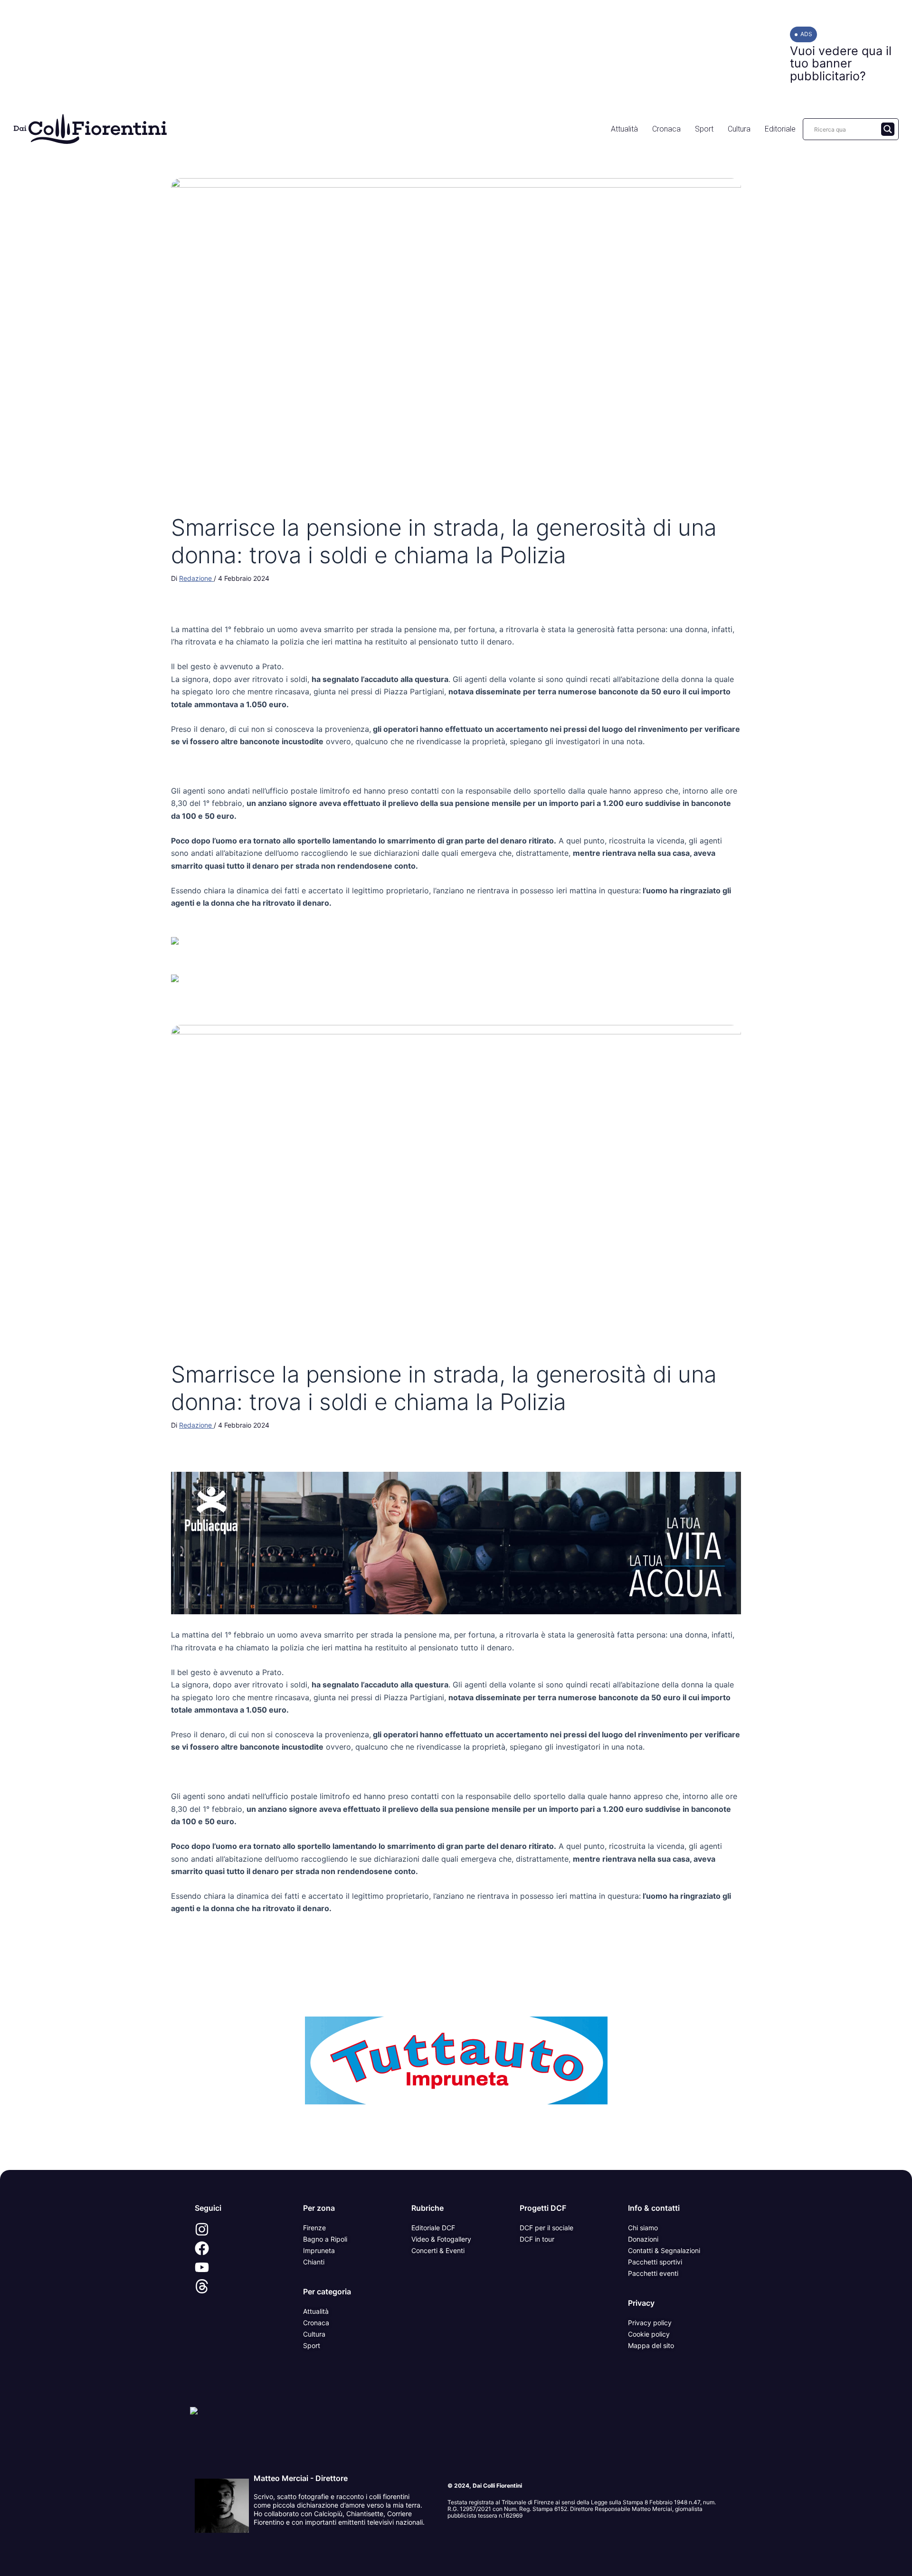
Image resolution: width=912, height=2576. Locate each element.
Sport (704, 129)
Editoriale (780, 129)
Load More (456, 2148)
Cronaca (666, 129)
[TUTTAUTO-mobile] (456, 2060)
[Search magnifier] (888, 129)
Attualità (624, 129)
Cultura (739, 129)
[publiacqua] (456, 1543)
